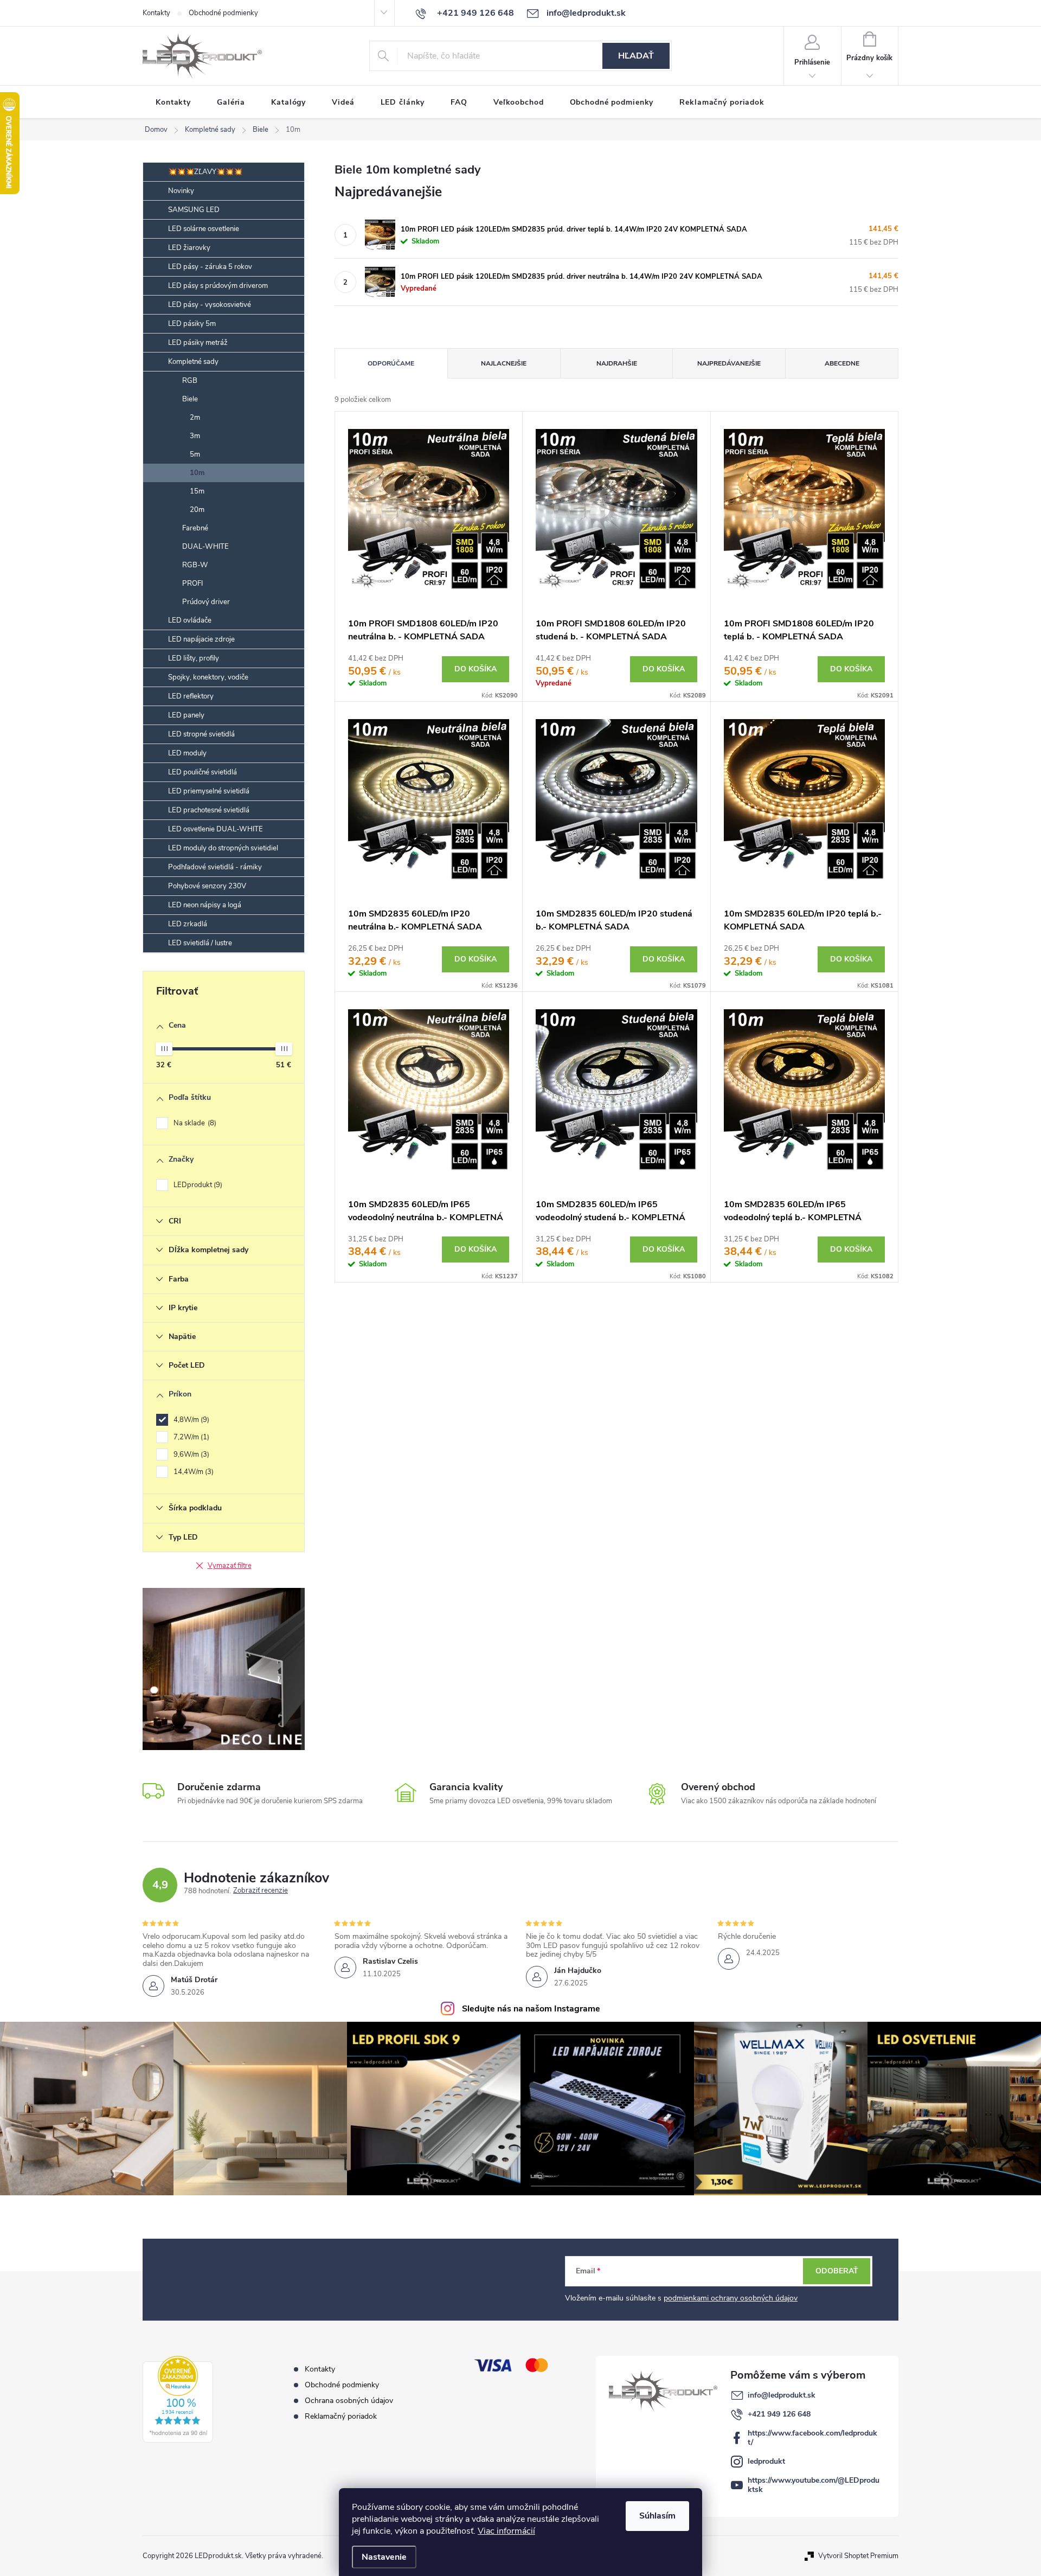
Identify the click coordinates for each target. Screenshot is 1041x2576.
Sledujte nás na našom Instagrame (531, 2009)
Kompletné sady (193, 362)
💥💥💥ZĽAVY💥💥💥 (205, 172)
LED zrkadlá (188, 924)
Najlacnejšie (504, 363)
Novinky (181, 191)
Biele (190, 399)
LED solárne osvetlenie (204, 229)
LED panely (186, 715)
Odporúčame (391, 363)
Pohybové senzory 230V (207, 886)
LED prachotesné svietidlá (209, 810)
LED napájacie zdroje (201, 639)
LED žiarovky (189, 248)
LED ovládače (190, 620)
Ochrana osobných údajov (349, 2401)
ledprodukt (766, 2461)
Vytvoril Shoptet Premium (858, 2556)
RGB (190, 381)
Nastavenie (384, 2557)
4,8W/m (190, 1420)
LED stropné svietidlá (201, 734)
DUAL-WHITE (205, 547)
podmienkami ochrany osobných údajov (731, 2298)
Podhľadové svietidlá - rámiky (215, 867)
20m (197, 510)
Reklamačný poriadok (341, 2416)
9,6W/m (190, 1454)
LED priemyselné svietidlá (209, 791)
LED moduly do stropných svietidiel (223, 848)
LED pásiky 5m (192, 324)
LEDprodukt (197, 1185)
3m (195, 436)
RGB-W (195, 565)
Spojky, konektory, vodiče (208, 677)
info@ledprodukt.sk (782, 2395)
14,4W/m (192, 1472)
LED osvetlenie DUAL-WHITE (216, 829)
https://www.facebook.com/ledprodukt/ (812, 2438)
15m (197, 491)
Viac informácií (506, 2531)
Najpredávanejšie (729, 363)
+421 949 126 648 (779, 2414)
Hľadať (636, 56)
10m (197, 473)
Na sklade (194, 1123)
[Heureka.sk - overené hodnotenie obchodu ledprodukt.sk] (178, 2399)
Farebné (195, 528)
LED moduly (187, 753)
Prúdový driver (206, 602)
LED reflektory (191, 696)
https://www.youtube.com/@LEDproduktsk (814, 2485)
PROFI (192, 584)
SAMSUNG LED (194, 210)
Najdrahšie (617, 363)
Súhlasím (657, 2516)
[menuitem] (173, 102)
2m (195, 418)
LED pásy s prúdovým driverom (218, 286)
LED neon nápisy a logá (205, 905)
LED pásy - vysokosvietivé (210, 305)
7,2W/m (190, 1437)
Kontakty (156, 13)
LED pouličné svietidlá (203, 772)
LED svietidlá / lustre (200, 943)
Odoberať (837, 2271)
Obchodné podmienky (223, 13)
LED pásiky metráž (198, 343)
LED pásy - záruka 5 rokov (210, 267)
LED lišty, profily (194, 658)
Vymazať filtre (230, 1566)
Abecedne (842, 363)
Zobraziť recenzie (261, 1891)
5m (195, 454)
